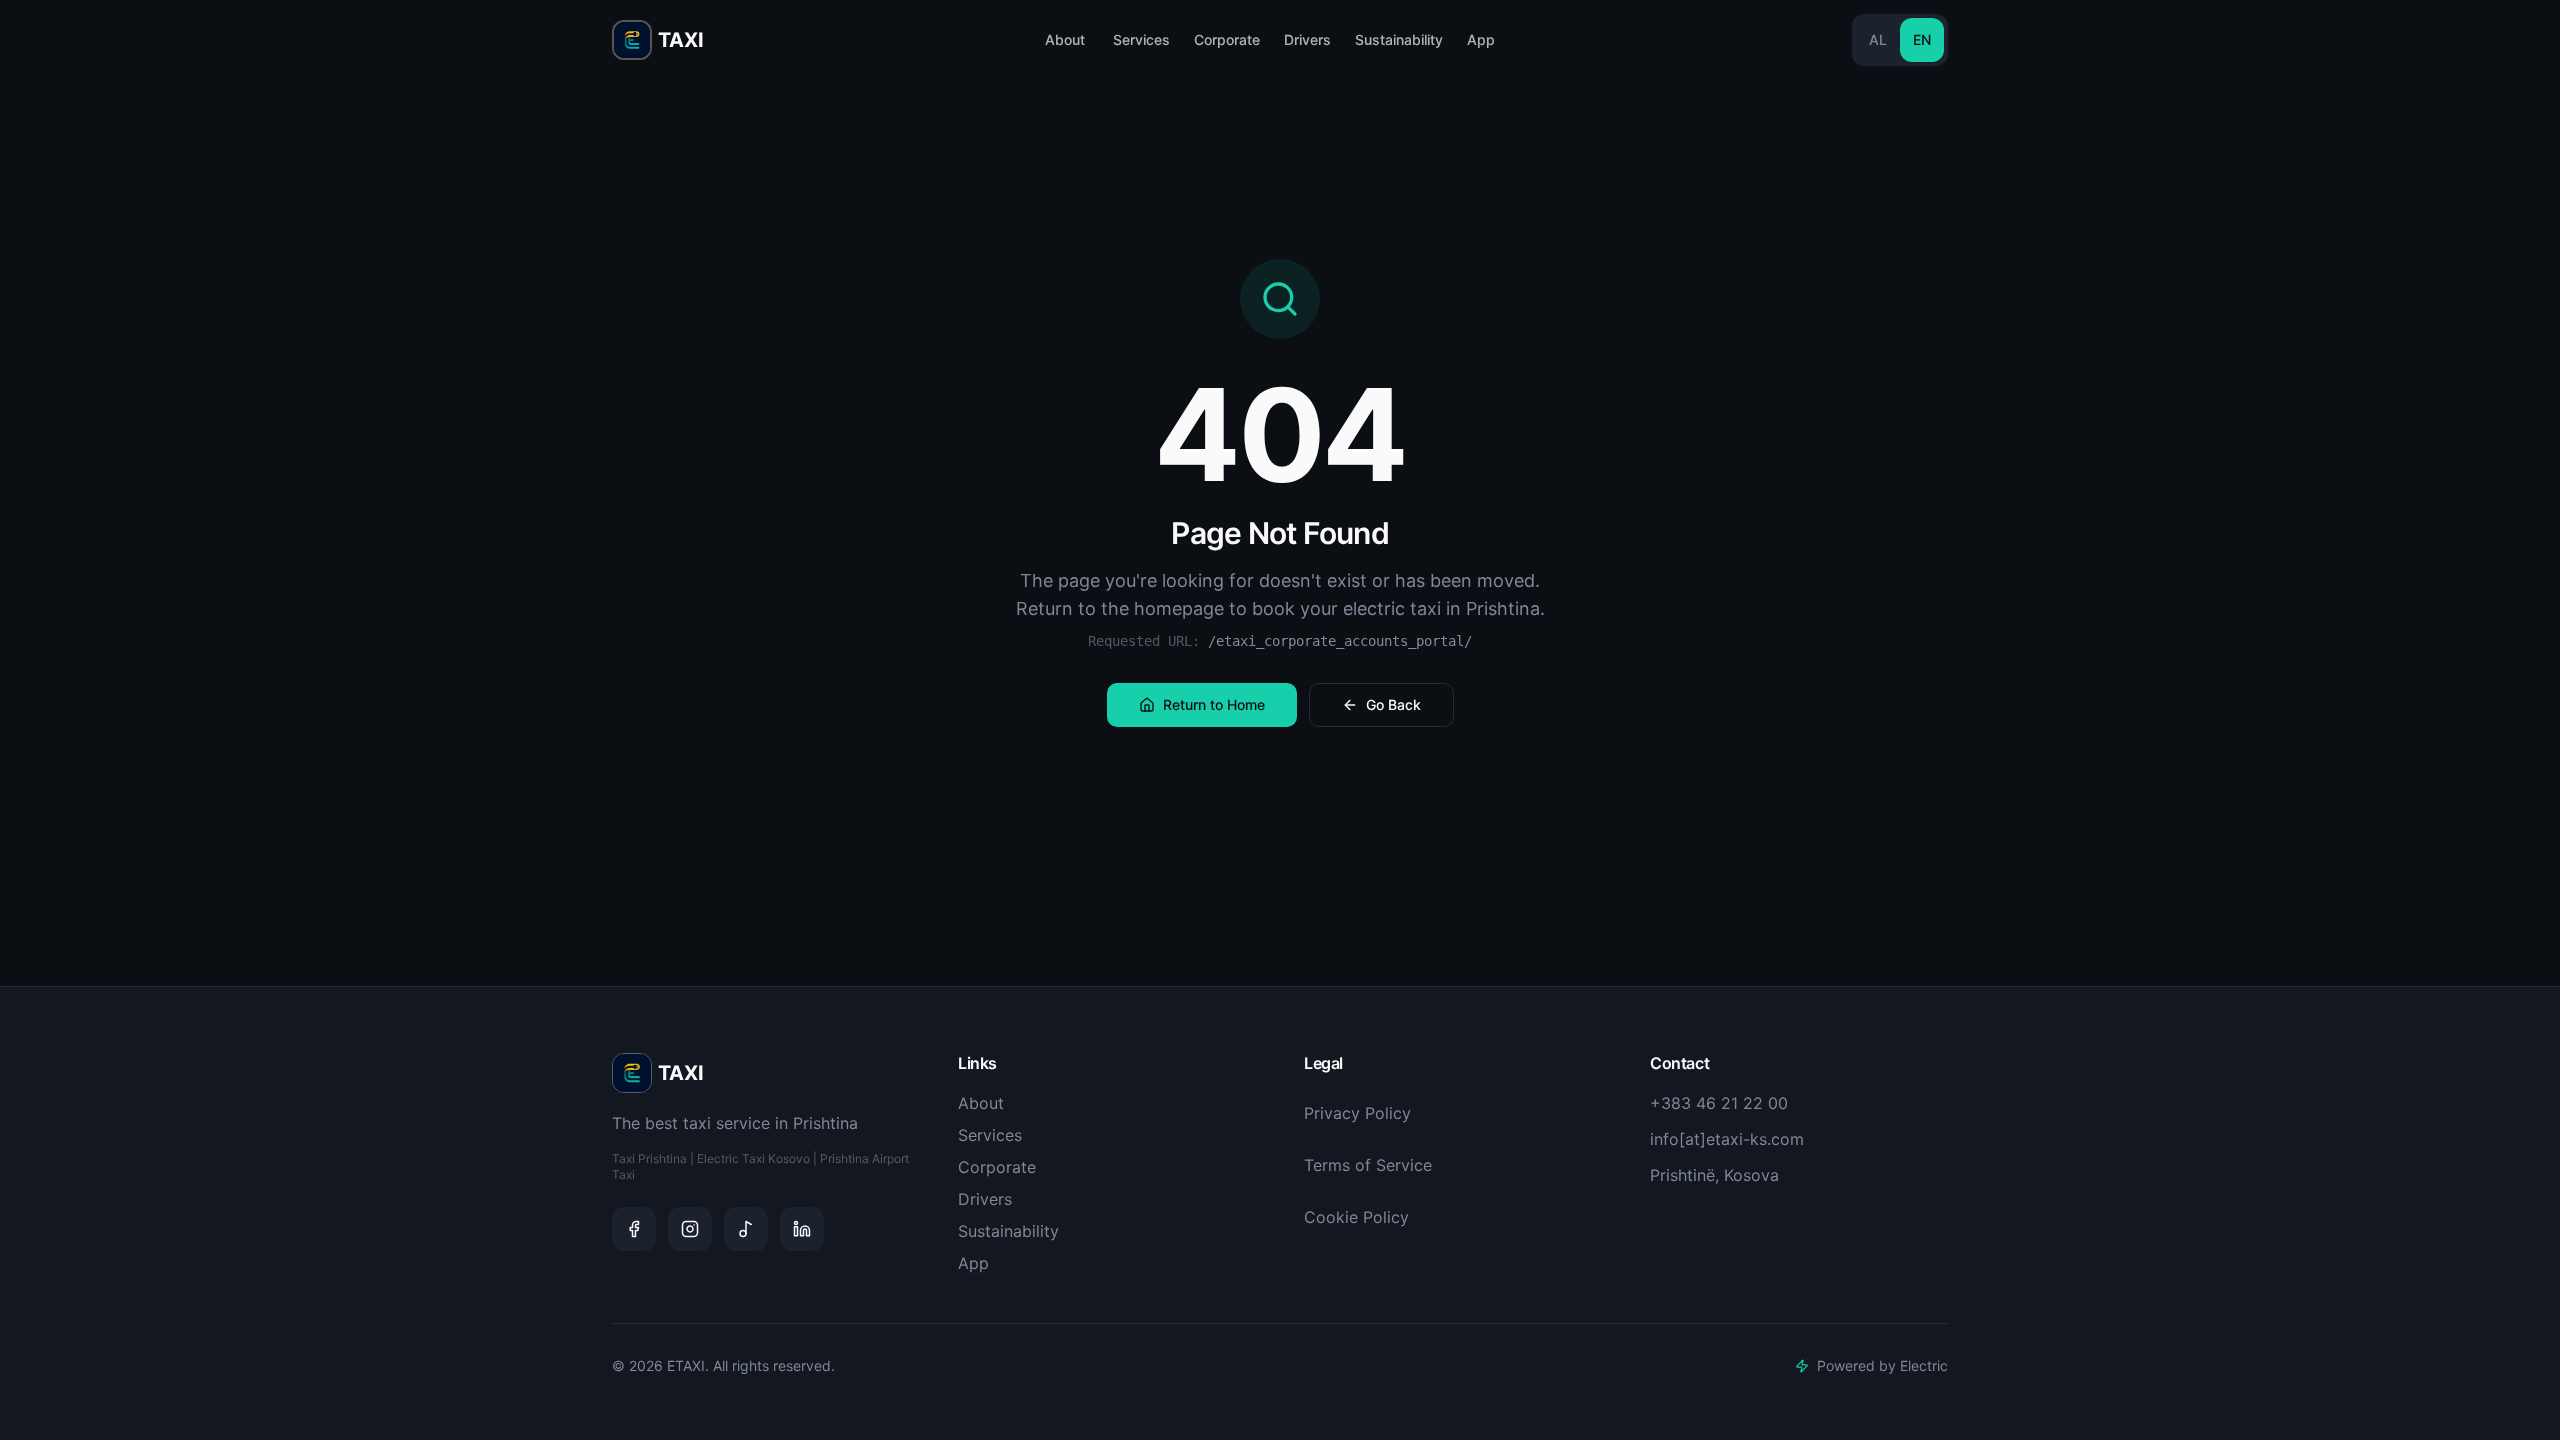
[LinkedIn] (802, 1229)
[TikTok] (746, 1229)
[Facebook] (634, 1229)
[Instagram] (690, 1229)
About (1065, 39)
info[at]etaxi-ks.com (1727, 1139)
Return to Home (1214, 704)
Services (1141, 39)
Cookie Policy (1356, 1217)
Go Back (1393, 704)
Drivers (1307, 39)
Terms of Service (1368, 1165)
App (1481, 39)
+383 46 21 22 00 (1719, 1103)
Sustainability (1399, 39)
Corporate (1227, 39)
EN (1922, 39)
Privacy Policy (1357, 1113)
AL (1878, 39)
